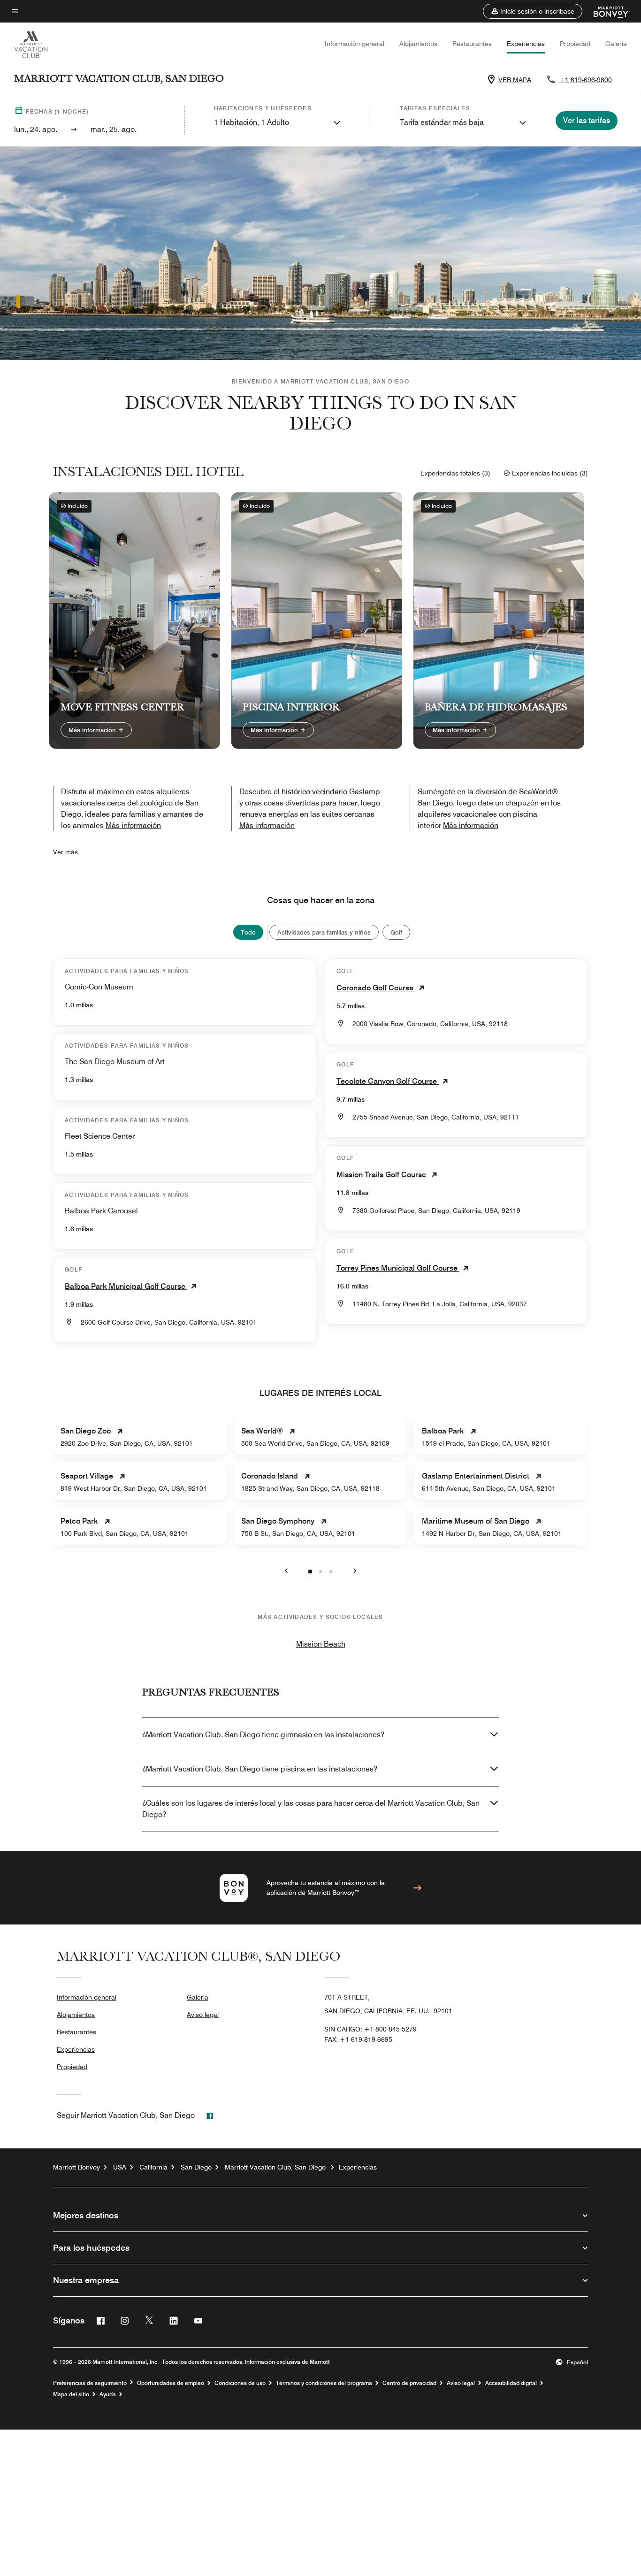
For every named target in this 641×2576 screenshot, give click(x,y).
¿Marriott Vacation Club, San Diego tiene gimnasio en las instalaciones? (263, 1735)
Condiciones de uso (240, 2383)
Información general (355, 44)
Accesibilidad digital (511, 2383)
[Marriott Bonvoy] (606, 11)
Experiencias (526, 44)
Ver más (65, 852)
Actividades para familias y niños (324, 932)
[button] (533, 11)
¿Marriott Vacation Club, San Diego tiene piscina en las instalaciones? (260, 1769)
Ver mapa (515, 80)
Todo (248, 932)
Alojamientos (418, 44)
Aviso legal (203, 2015)
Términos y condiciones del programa (324, 2383)
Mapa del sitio (71, 2394)
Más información (93, 730)
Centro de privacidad (409, 2383)
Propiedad (575, 44)
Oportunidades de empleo (171, 2383)
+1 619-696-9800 (586, 80)
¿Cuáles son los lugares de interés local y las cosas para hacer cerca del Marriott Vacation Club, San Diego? (311, 1809)
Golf (396, 932)
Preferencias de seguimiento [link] (90, 2383)
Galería (616, 44)
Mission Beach (321, 1644)
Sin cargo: (370, 2029)
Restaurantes (472, 44)
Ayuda (108, 2394)
